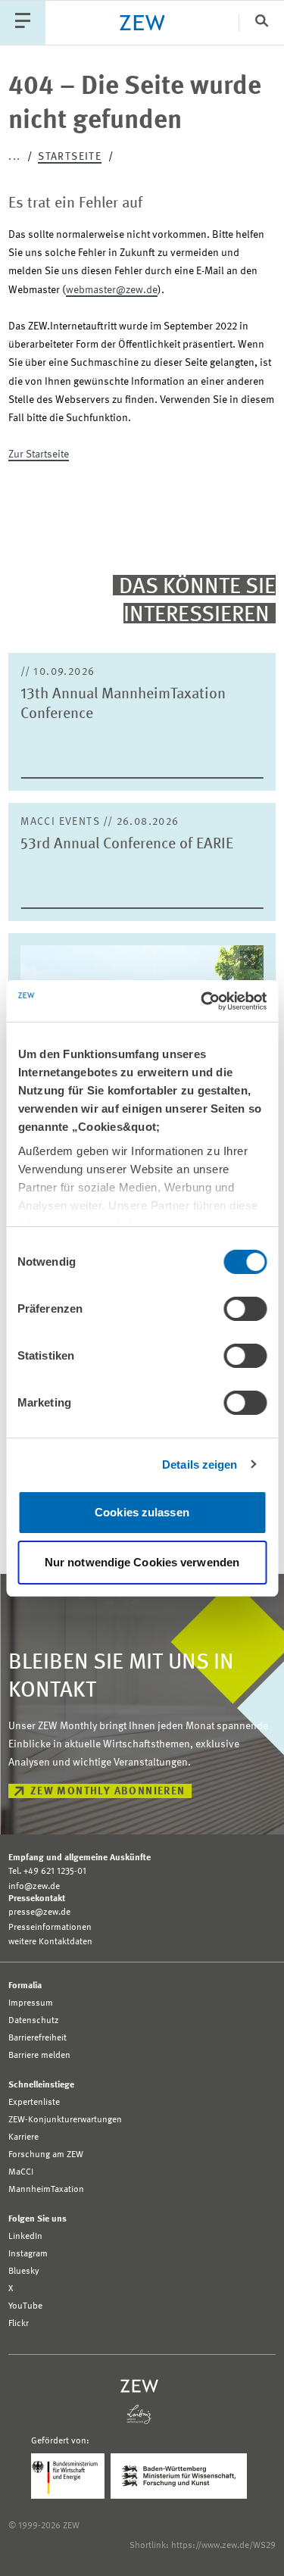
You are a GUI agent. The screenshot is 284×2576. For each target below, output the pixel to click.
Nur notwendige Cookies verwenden (142, 1562)
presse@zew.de (39, 1912)
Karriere (23, 2137)
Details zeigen (200, 1464)
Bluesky (24, 2272)
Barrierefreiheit (37, 2038)
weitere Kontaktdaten (50, 1942)
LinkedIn (25, 2237)
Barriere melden (39, 2056)
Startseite (70, 157)
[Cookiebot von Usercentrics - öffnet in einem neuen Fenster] (202, 1001)
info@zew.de (34, 1887)
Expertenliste (34, 2103)
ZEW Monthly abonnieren (108, 1791)
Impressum (31, 2003)
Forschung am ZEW (46, 2155)
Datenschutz (34, 2021)
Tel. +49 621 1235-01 (47, 1872)
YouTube (25, 2306)
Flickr (19, 2324)
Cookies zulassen (142, 1512)
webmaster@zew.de (112, 290)
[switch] (245, 1309)
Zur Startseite (39, 454)
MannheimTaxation (46, 2190)
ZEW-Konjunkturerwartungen (65, 2120)
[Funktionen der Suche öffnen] (261, 22)
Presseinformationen (50, 1928)
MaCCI (21, 2172)
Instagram (28, 2254)
